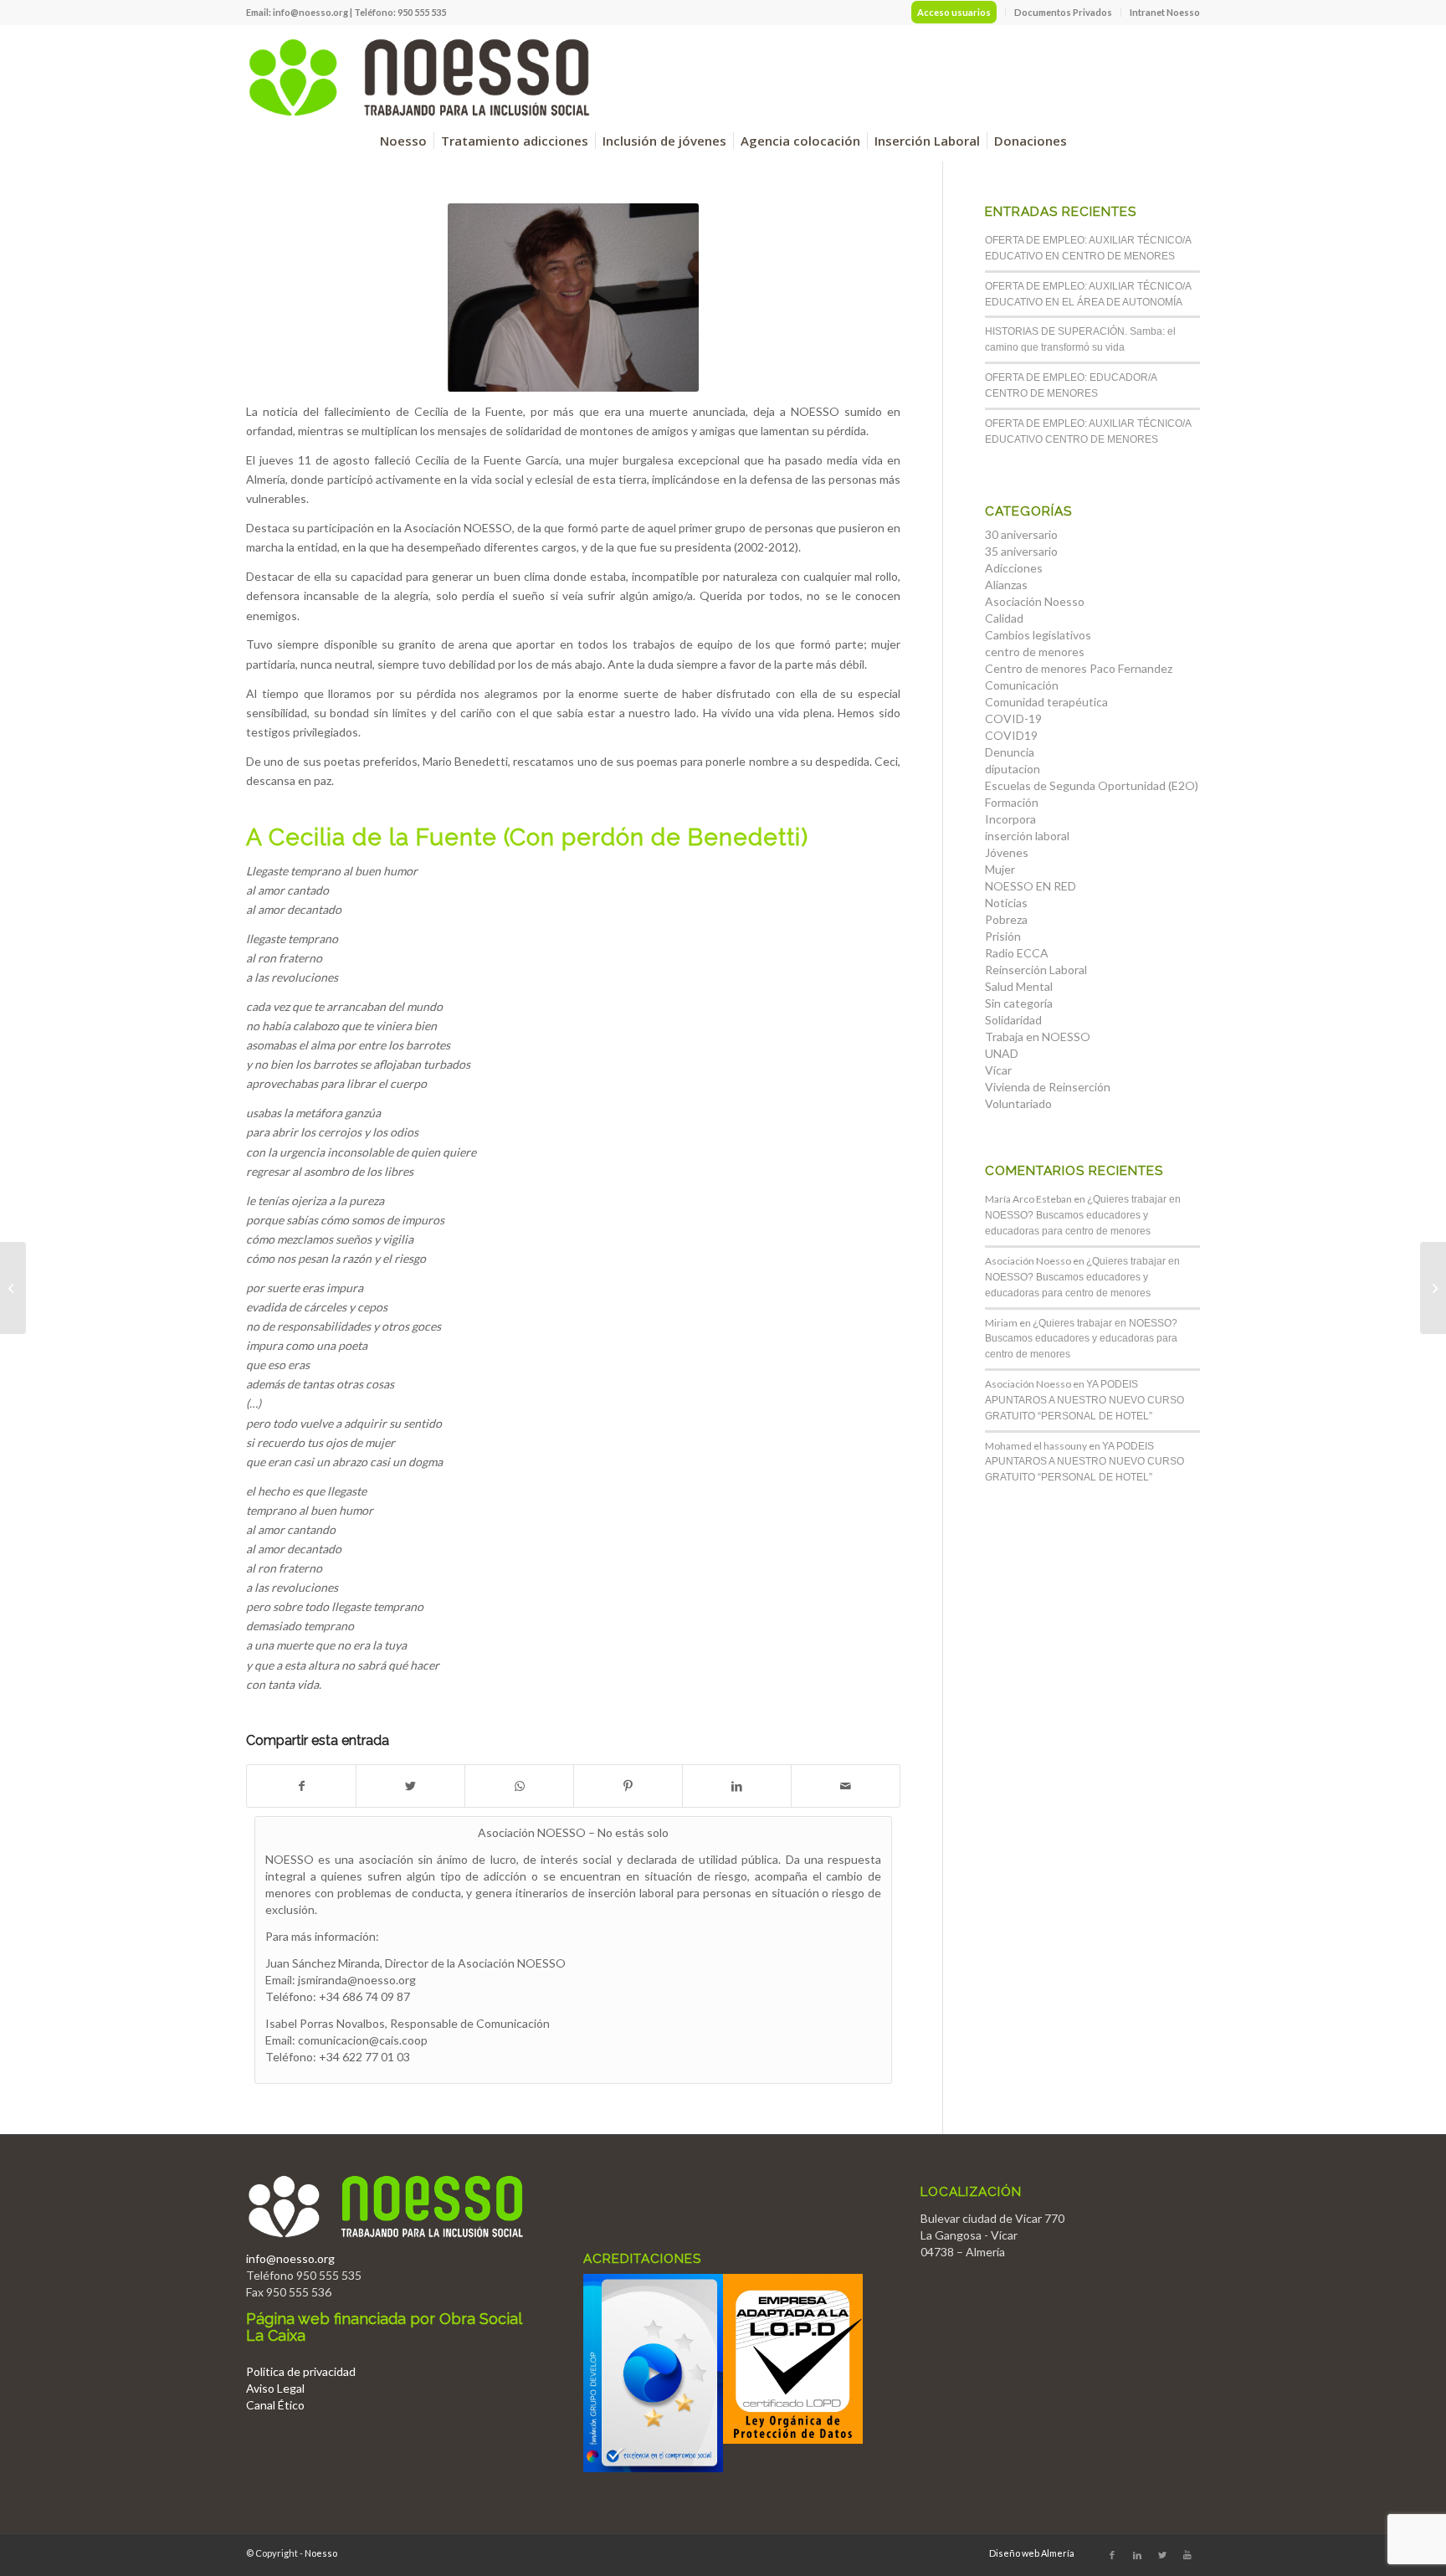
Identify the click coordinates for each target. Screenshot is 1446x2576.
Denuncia (1010, 752)
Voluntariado (1018, 1103)
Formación (1012, 802)
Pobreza (1006, 919)
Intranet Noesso (1165, 12)
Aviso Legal (275, 2388)
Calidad (1004, 618)
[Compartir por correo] (846, 1786)
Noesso (321, 2553)
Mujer (1000, 869)
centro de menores (1035, 652)
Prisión (1003, 936)
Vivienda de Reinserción (1048, 1087)
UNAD (1002, 1053)
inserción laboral (1027, 836)
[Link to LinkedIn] (1137, 2555)
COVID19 (1011, 735)
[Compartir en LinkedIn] (737, 1786)
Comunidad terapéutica (1046, 702)
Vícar (998, 1070)
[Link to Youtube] (1187, 2555)
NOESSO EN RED (1031, 886)
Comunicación (1022, 685)
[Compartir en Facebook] (301, 1786)
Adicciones (1014, 568)
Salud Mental (1019, 986)
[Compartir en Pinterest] (628, 1786)
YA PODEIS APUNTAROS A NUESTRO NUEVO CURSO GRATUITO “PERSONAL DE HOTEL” (1084, 1400)
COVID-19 (1013, 718)
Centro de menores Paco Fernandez (1079, 668)
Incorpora (1010, 819)
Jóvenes (1007, 852)
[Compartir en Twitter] (410, 1786)
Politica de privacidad (301, 2371)
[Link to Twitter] (1162, 2555)
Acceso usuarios (954, 12)
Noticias (1006, 903)
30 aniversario (1021, 534)
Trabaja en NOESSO (1038, 1037)
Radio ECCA (1017, 953)
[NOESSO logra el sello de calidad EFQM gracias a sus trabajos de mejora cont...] (13, 1288)
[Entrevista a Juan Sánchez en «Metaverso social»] (1433, 1288)
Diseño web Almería (1032, 2553)
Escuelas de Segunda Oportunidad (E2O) (1092, 785)
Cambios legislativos (1038, 635)
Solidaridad (1013, 1020)
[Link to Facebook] (1112, 2555)
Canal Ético (275, 2405)
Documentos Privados (1063, 12)
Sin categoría (1019, 1003)
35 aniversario (1021, 551)
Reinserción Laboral (1036, 970)
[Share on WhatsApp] (519, 1786)
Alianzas (1006, 585)
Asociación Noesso (1035, 601)
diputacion (1013, 769)
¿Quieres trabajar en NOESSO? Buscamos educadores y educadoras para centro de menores (1083, 1215)
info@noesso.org (310, 12)
